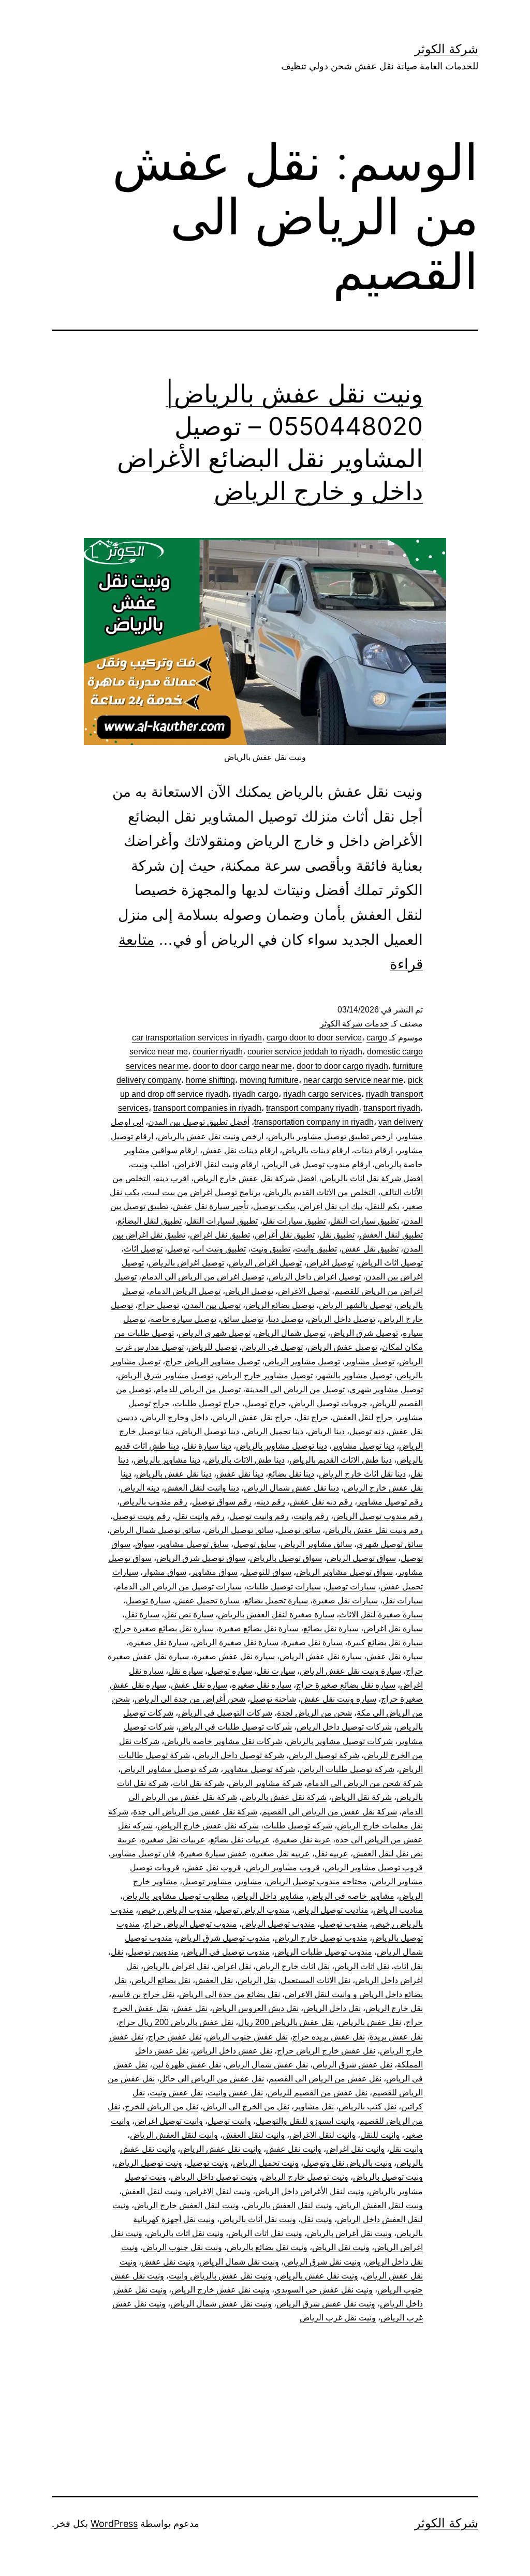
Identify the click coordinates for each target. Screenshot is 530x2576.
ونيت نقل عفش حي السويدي (323, 2290)
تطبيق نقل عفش (370, 1249)
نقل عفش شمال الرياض (267, 2065)
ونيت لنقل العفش (152, 2191)
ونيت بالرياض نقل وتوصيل (348, 2163)
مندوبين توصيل (153, 1952)
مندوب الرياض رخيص (175, 1910)
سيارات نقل (403, 1600)
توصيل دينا (286, 1319)
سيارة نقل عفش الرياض (321, 1656)
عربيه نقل (332, 1853)
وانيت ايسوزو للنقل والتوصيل (305, 2121)
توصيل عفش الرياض (342, 1347)
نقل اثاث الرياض (362, 1966)
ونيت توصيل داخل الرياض (214, 2177)
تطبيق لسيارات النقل (222, 1221)
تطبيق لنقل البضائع (150, 1221)
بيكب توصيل (274, 1206)
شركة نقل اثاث (198, 1783)
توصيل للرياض (213, 1347)
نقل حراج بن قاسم (143, 1994)
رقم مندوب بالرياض (153, 1502)
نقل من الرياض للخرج (161, 2106)
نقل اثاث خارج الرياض (293, 1966)
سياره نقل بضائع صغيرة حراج (346, 1685)
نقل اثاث (408, 1966)
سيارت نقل (276, 1671)
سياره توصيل (230, 1671)
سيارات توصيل (351, 1587)
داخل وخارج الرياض (175, 1417)
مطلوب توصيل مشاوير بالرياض (176, 1896)
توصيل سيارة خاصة (183, 1319)
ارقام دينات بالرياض (316, 1150)
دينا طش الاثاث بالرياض (245, 1460)
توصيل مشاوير (370, 1361)
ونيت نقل (316, 2219)
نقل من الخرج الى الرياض (246, 2106)
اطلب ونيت (150, 1164)
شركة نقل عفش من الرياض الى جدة (195, 1812)
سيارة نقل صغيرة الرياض (236, 1642)
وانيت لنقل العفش (254, 2135)
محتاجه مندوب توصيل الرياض (317, 1881)
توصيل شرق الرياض (364, 1333)
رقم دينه (271, 1502)
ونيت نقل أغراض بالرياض (349, 2233)
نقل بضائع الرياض (161, 1980)
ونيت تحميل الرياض (266, 2163)
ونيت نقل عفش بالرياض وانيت (220, 2276)
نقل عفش (190, 2008)
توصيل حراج (158, 1305)
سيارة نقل (142, 1614)
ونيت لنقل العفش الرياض (380, 2205)
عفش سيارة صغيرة (214, 1853)
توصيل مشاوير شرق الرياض (166, 1375)
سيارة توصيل (148, 1600)
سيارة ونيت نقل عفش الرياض (350, 1671)
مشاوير (249, 1881)
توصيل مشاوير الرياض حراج (212, 1361)
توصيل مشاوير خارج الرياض (265, 1375)
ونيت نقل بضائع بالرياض (267, 2247)
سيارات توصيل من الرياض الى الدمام (179, 1587)
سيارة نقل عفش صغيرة (234, 1656)
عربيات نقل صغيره (173, 1840)
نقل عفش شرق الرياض (352, 2065)
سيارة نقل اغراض (393, 1628)
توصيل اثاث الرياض (391, 1263)
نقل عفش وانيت (235, 2093)
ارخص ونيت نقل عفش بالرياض (211, 1136)
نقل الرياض (257, 1980)
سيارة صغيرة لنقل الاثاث (381, 1614)
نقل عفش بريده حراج (329, 2037)
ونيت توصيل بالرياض (388, 2177)
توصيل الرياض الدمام (185, 1291)
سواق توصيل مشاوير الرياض (344, 1572)
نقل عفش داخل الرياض (233, 2051)
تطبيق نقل (337, 1235)
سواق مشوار (165, 1572)
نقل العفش (214, 1980)
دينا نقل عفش (240, 1474)
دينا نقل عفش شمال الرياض (291, 1488)
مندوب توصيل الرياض (278, 1924)
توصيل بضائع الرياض (280, 1305)
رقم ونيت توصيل (142, 1516)
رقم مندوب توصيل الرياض (378, 1516)
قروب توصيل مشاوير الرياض (374, 1867)
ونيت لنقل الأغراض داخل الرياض (310, 2191)
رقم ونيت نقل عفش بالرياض (374, 1530)
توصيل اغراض (330, 1263)
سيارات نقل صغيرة (345, 1600)
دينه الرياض (140, 1488)
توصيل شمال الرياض (290, 1333)
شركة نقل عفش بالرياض (284, 1797)
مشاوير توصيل (207, 1881)
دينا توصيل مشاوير (363, 1446)
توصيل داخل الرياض (342, 1319)
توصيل (178, 1249)
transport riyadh (392, 1108)
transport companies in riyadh (207, 1108)
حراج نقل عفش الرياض (252, 1417)
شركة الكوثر (446, 49)
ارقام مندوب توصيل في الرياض (317, 1164)
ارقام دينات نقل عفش (240, 1150)
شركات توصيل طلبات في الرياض (235, 1727)
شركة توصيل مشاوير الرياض (170, 1769)
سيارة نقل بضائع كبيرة (385, 1642)
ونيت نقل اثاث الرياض (265, 2233)
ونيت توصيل (208, 2163)
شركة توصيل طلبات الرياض (347, 1769)
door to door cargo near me (242, 1066)
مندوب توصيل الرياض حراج (191, 1924)
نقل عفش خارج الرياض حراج (326, 2051)
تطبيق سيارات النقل (364, 1221)
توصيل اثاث (143, 1249)
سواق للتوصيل (267, 1572)
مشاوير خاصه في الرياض (351, 1896)
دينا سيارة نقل (208, 1446)
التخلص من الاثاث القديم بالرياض (320, 1192)
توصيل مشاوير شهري (386, 1389)
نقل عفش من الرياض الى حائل (212, 2079)
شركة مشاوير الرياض (266, 1783)
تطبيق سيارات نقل (294, 1221)
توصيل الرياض (249, 1291)
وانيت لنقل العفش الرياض (174, 2135)
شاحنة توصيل (273, 1699)
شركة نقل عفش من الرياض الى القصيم (329, 1812)
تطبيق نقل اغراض (220, 1235)
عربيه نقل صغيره (281, 1853)
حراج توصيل (266, 1403)
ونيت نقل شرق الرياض (322, 2262)
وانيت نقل (406, 2149)
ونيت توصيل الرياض (149, 2163)
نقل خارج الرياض (394, 2008)
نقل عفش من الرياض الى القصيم (325, 2079)
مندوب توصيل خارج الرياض (321, 1938)
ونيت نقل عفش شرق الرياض (326, 2304)
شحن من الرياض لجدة (314, 1713)
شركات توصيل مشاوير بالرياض (340, 1741)
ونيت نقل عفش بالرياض (317, 2276)
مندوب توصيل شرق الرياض (224, 1938)
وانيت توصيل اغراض (169, 2121)
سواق (145, 1544)
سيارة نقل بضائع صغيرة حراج (164, 1628)
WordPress (114, 2523)
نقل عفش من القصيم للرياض (318, 2093)
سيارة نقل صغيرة (313, 1642)
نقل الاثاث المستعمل (315, 1980)
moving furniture (269, 1080)
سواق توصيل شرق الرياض (201, 1558)
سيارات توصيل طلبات (284, 1587)
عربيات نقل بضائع (240, 1840)
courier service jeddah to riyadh (305, 1052)
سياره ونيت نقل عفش (338, 1699)
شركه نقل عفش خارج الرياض (208, 1826)
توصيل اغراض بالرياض (186, 1263)
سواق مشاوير (214, 1572)
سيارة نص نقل (189, 1614)
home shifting (210, 1080)
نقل (117, 1952)
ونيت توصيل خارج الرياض (305, 2177)
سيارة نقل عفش (395, 1656)
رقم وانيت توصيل (259, 1516)
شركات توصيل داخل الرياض (344, 1727)
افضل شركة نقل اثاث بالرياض (372, 1178)
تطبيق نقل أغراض (285, 1235)
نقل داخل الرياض (332, 2008)
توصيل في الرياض (272, 1347)
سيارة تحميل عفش (207, 1600)
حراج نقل (312, 1417)
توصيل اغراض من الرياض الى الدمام (203, 1277)
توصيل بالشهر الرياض (355, 1305)
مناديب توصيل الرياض (332, 1910)
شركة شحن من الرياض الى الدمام (365, 1783)
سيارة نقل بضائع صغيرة (259, 1628)
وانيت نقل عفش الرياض (221, 2149)
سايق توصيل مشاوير (194, 1544)
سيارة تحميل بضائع (276, 1600)
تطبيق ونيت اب (220, 1249)
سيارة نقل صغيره (159, 1642)
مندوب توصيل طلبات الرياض (323, 1952)
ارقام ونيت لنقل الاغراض (217, 1164)
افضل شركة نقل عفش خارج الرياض (255, 1178)
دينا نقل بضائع (291, 1474)
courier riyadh (218, 1052)
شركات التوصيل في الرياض (225, 1713)
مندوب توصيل (344, 1924)
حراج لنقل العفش (363, 1417)
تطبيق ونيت (270, 1249)
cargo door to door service (314, 1038)
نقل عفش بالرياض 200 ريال (286, 2022)
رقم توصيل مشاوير (390, 1502)
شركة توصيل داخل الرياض (239, 1755)
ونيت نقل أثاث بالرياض (258, 2219)
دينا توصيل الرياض (209, 1431)
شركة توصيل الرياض (324, 1755)
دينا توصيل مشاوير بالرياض (282, 1446)
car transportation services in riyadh (197, 1038)
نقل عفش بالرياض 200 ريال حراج (176, 2022)
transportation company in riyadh (314, 1122)
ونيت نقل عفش (168, 2262)
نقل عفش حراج (175, 2037)
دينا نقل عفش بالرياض (174, 1474)
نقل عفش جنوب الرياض (247, 2037)
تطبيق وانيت (316, 1249)
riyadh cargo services (322, 1094)
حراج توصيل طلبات (207, 1403)
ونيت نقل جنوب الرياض (182, 2247)
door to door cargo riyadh (342, 1066)
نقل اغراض (232, 1966)
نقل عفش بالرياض (370, 2022)
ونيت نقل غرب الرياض (338, 2318)
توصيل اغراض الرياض (265, 1263)
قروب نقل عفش (213, 1867)
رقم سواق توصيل (222, 1502)
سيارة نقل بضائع (331, 1628)
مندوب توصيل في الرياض (226, 1952)
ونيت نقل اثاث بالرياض (185, 2233)
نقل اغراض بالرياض (176, 1966)
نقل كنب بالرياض (367, 2106)
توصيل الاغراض (304, 1291)
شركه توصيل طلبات (298, 1826)
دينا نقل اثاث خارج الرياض (362, 1474)
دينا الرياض (326, 1431)
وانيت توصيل (229, 2121)
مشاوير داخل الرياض (269, 1896)
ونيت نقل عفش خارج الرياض (220, 2290)
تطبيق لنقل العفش (391, 1235)
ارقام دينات (373, 1150)
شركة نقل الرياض (362, 1797)
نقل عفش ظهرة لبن (187, 2065)
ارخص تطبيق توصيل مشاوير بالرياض (330, 1136)
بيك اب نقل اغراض (331, 1206)
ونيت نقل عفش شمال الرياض (221, 2304)
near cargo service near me (353, 1080)
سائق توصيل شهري (390, 1544)
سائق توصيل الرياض (239, 1530)
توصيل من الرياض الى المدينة (295, 1389)
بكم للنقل (383, 1206)
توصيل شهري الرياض (215, 1333)
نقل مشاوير (314, 2106)
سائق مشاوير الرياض (316, 1544)
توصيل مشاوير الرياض (302, 1361)
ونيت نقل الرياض (341, 2247)
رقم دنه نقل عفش (321, 1502)
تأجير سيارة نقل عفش (211, 1206)
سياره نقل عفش (199, 1685)
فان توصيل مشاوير (143, 1853)
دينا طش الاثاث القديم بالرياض (341, 1460)
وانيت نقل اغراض (355, 2149)
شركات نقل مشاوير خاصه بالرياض (223, 1741)
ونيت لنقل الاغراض (218, 2191)
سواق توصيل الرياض (361, 1558)
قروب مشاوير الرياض (283, 1867)
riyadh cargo (256, 1094)
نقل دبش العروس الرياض (255, 2008)
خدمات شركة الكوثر (354, 1024)
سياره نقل (186, 1671)
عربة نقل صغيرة (303, 1840)
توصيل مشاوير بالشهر (355, 1375)
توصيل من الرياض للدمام (198, 1389)
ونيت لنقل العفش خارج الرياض (187, 2205)
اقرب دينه (172, 1178)
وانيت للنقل (380, 2135)
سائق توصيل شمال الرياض (155, 1530)
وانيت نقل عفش (294, 2149)
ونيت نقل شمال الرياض (239, 2262)
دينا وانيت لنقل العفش (202, 1488)
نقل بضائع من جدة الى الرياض (230, 1994)
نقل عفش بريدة (396, 2037)
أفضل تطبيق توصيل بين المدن (199, 1122)
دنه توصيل (367, 1431)
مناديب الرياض (398, 1910)
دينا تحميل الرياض (274, 1431)
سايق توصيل (255, 1544)
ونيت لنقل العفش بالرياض (288, 2205)
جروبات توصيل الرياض (329, 1403)
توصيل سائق (242, 1319)
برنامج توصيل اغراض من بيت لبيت (202, 1192)
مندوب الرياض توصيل (253, 1910)
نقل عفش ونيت (176, 2093)
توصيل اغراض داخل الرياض (315, 1277)
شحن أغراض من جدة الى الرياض (190, 1699)
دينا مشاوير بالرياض (167, 1460)
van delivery (401, 1122)
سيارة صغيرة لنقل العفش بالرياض (276, 1614)
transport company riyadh (312, 1108)
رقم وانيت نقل (200, 1516)
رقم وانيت (311, 1516)
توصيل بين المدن (212, 1305)
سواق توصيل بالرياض (286, 1558)
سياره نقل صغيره (262, 1685)
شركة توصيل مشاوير (259, 1769)
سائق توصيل (299, 1530)
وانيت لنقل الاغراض (322, 2135)
